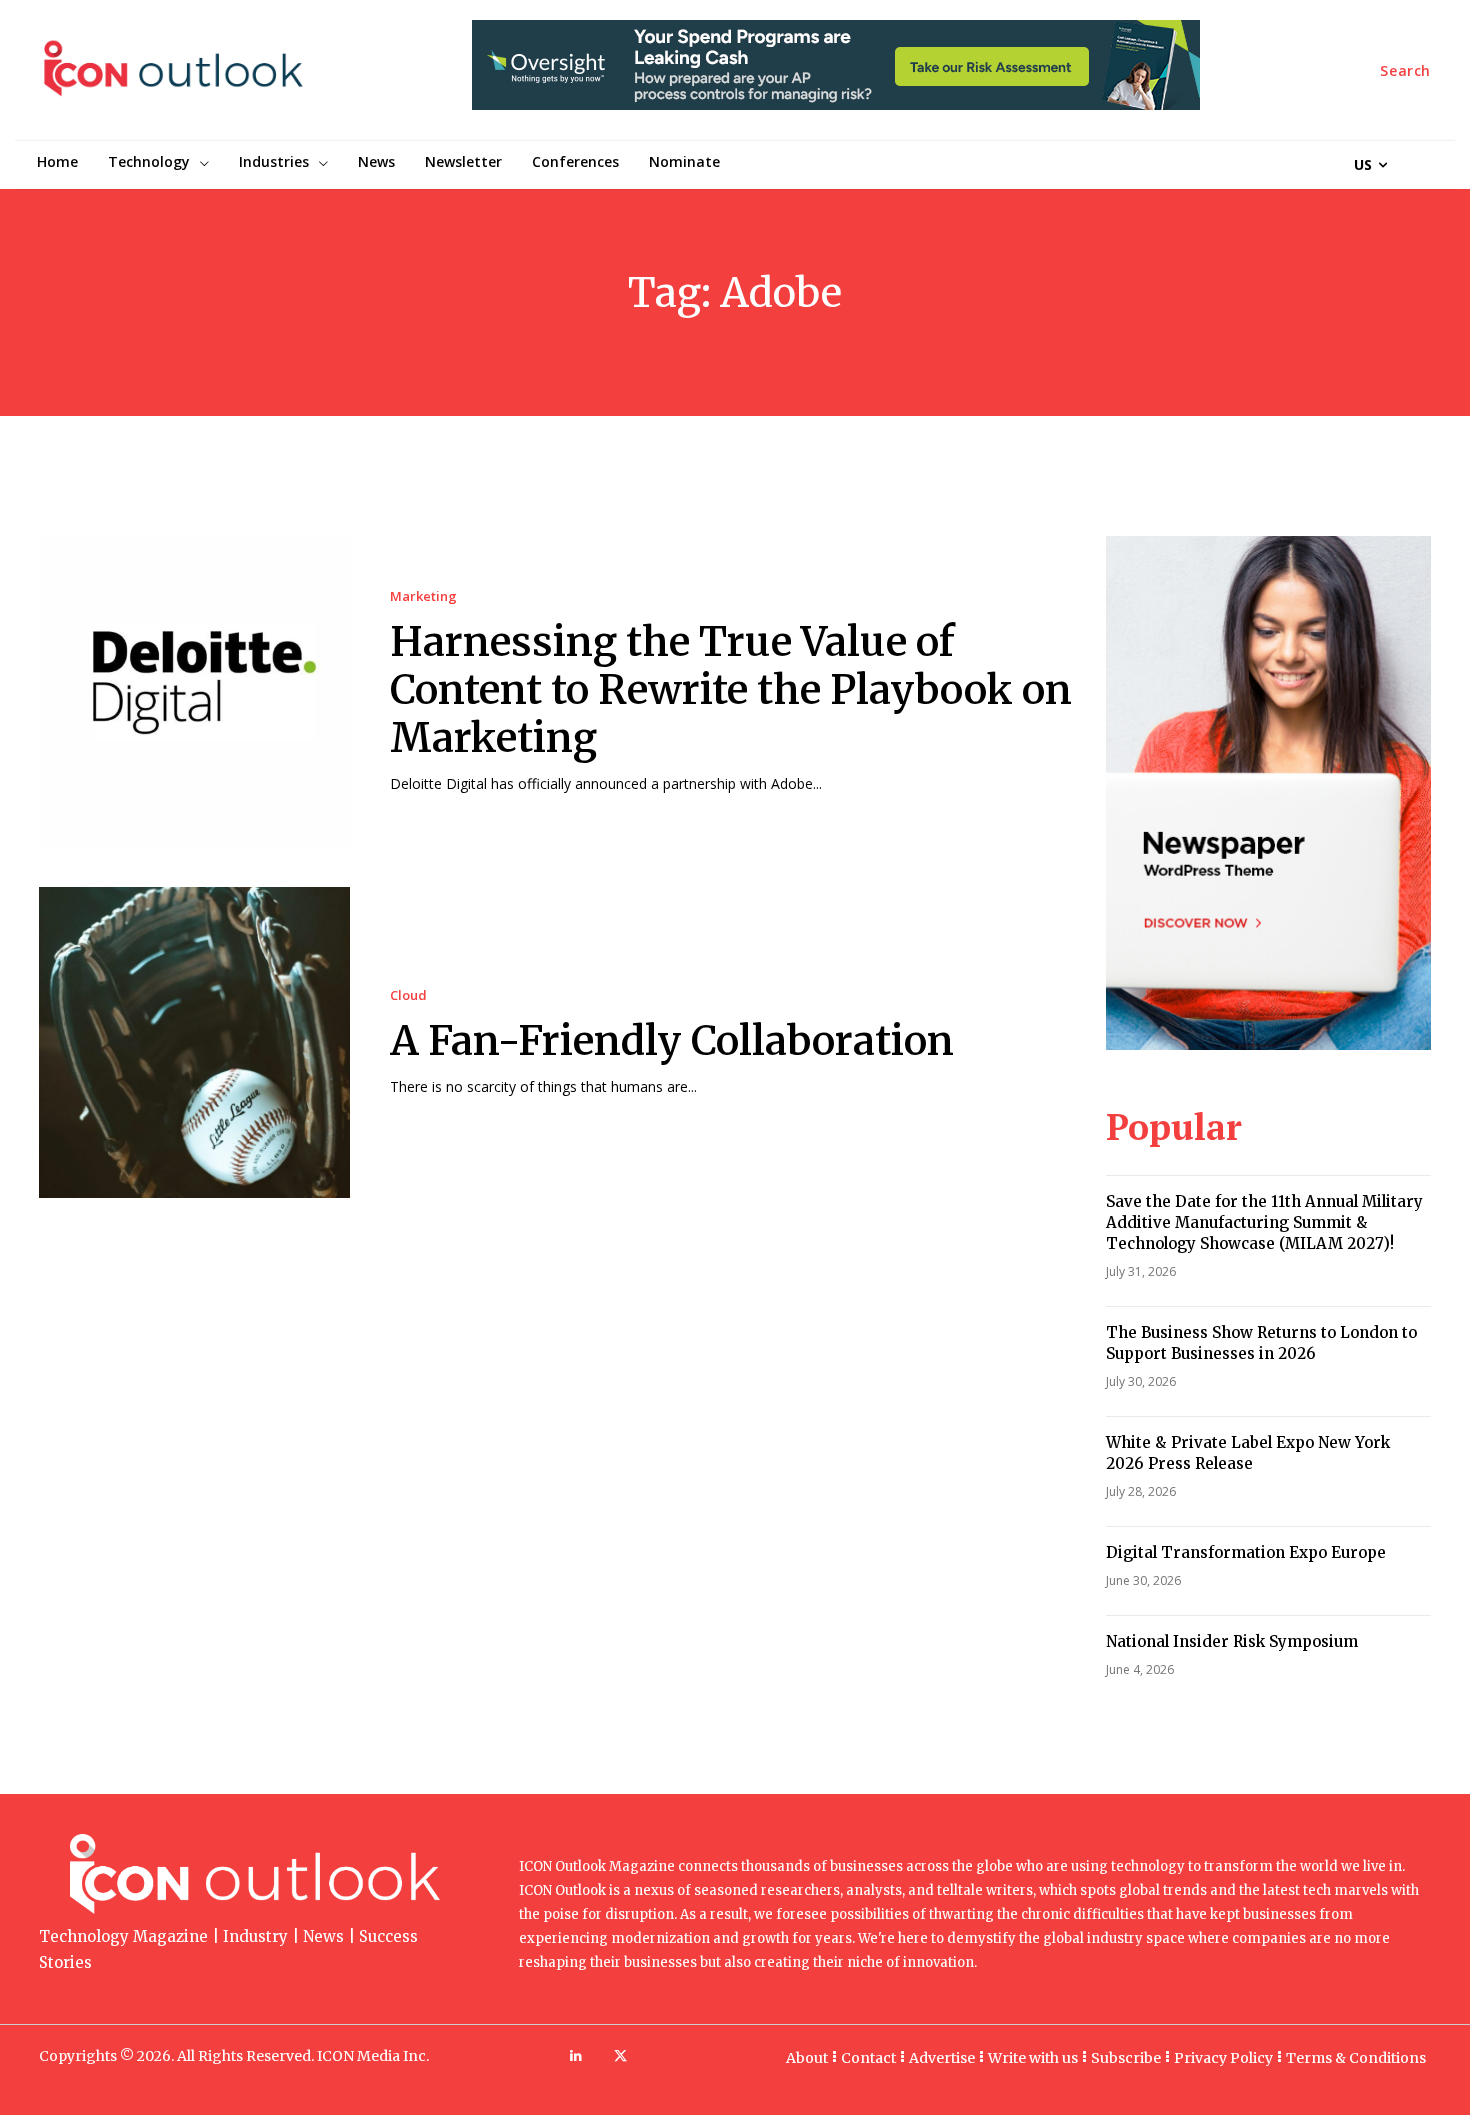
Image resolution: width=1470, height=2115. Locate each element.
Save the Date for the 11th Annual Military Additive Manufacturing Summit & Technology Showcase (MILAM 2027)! (1264, 1222)
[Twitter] (620, 2056)
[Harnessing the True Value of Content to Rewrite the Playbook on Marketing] (194, 691)
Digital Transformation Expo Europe (1246, 1552)
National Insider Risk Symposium (1232, 1641)
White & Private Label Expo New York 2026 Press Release (1248, 1453)
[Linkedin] (575, 2056)
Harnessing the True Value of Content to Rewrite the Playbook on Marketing (731, 690)
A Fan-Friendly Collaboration (672, 1041)
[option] (836, 75)
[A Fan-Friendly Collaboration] (194, 1042)
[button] (1405, 71)
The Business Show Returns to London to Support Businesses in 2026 (1261, 1343)
